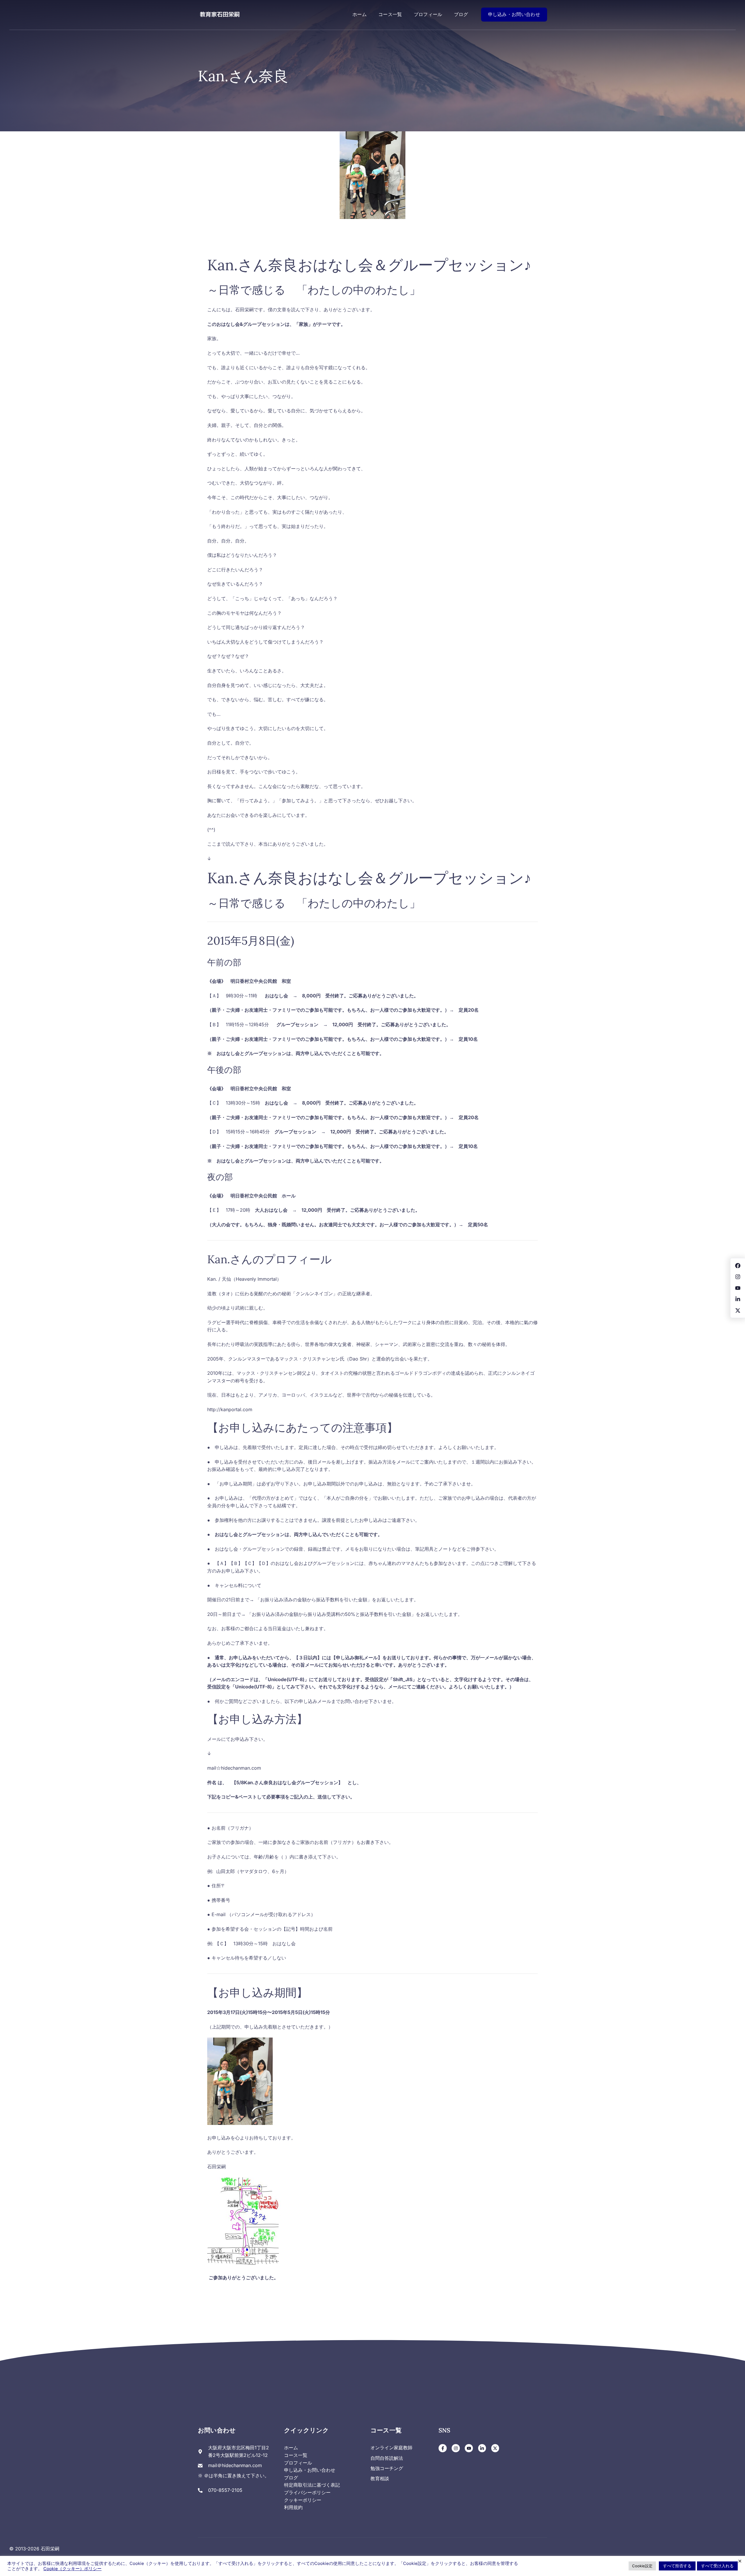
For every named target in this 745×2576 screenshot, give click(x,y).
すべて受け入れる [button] (717, 2566)
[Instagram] (456, 2448)
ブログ (461, 14)
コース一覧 (390, 14)
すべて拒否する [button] (677, 2566)
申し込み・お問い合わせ (514, 14)
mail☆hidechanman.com (234, 1768)
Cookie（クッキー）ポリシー (72, 2569)
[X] (495, 2448)
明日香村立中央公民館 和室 (261, 981)
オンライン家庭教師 (391, 2448)
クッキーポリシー (303, 2500)
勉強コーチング (387, 2468)
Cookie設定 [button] (642, 2566)
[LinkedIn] (482, 2448)
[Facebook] (443, 2448)
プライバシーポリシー (307, 2492)
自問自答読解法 (387, 2458)
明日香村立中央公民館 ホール (263, 1196)
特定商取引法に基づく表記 (312, 2485)
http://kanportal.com (230, 1409)
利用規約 (293, 2507)
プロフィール (428, 14)
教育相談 (380, 2478)
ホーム (360, 14)
